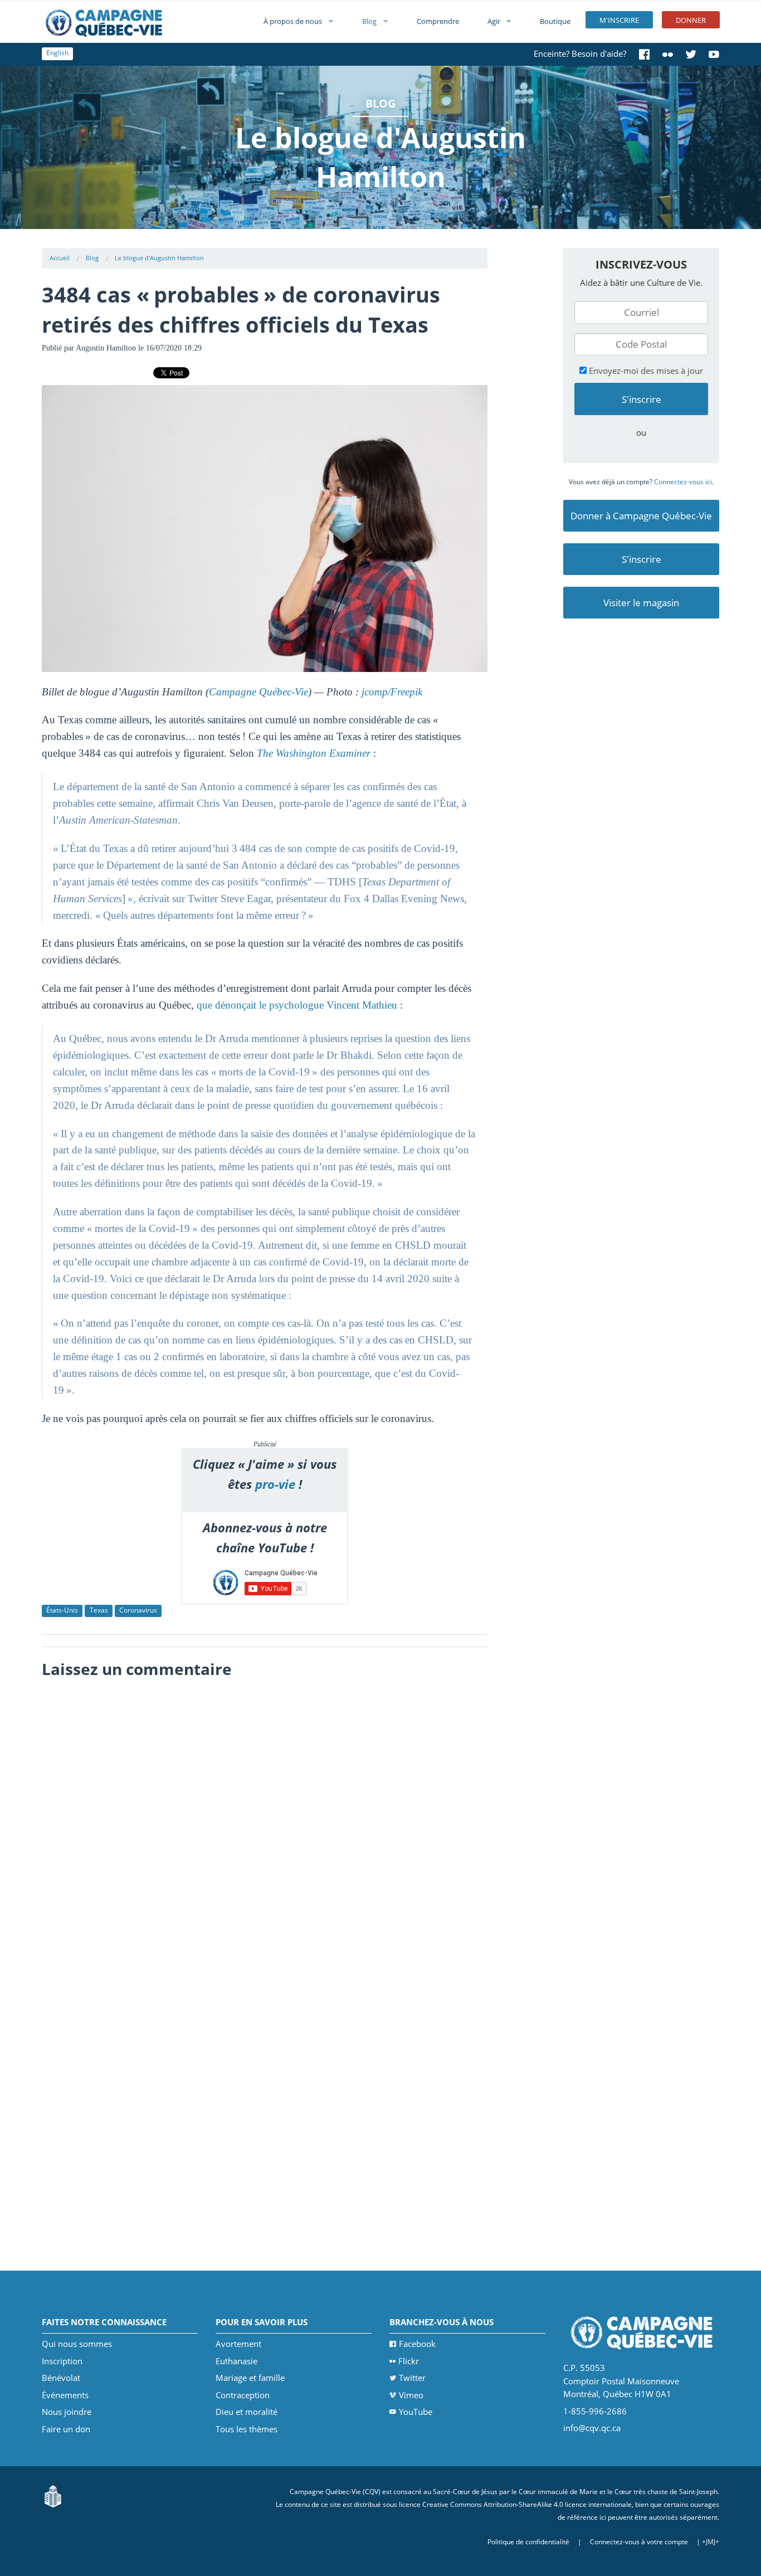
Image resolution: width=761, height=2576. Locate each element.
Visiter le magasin (641, 603)
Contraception (243, 2395)
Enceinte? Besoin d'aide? (580, 53)
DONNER (691, 20)
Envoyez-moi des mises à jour (645, 371)
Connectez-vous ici (683, 482)
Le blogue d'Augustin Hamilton (159, 258)
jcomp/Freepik (392, 692)
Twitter (412, 2378)
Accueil (60, 258)
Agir (494, 21)
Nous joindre (67, 2412)
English (57, 53)
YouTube (416, 2412)
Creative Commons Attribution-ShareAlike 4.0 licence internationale (527, 2504)
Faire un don (66, 2429)
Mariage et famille (250, 2378)
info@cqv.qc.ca (592, 2428)
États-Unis (62, 1610)
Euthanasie (236, 2361)
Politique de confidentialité (528, 2542)
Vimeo (411, 2395)
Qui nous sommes (77, 2344)
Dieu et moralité (247, 2412)
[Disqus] (265, 1824)
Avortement (238, 2344)
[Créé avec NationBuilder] (53, 2495)
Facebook (417, 2344)
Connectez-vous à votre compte (639, 2542)
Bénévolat (61, 2378)
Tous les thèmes (247, 2429)
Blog (369, 21)
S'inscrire (642, 559)
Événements (65, 2395)
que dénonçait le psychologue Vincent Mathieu (297, 1005)
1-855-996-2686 (595, 2411)
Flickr (409, 2361)
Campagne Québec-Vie (258, 692)
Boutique (555, 21)
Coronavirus (138, 1610)
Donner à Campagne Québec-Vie (641, 516)
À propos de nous (293, 21)
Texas (99, 1610)
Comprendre (438, 21)
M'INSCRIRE (619, 20)
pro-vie (275, 1484)
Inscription (62, 2361)
